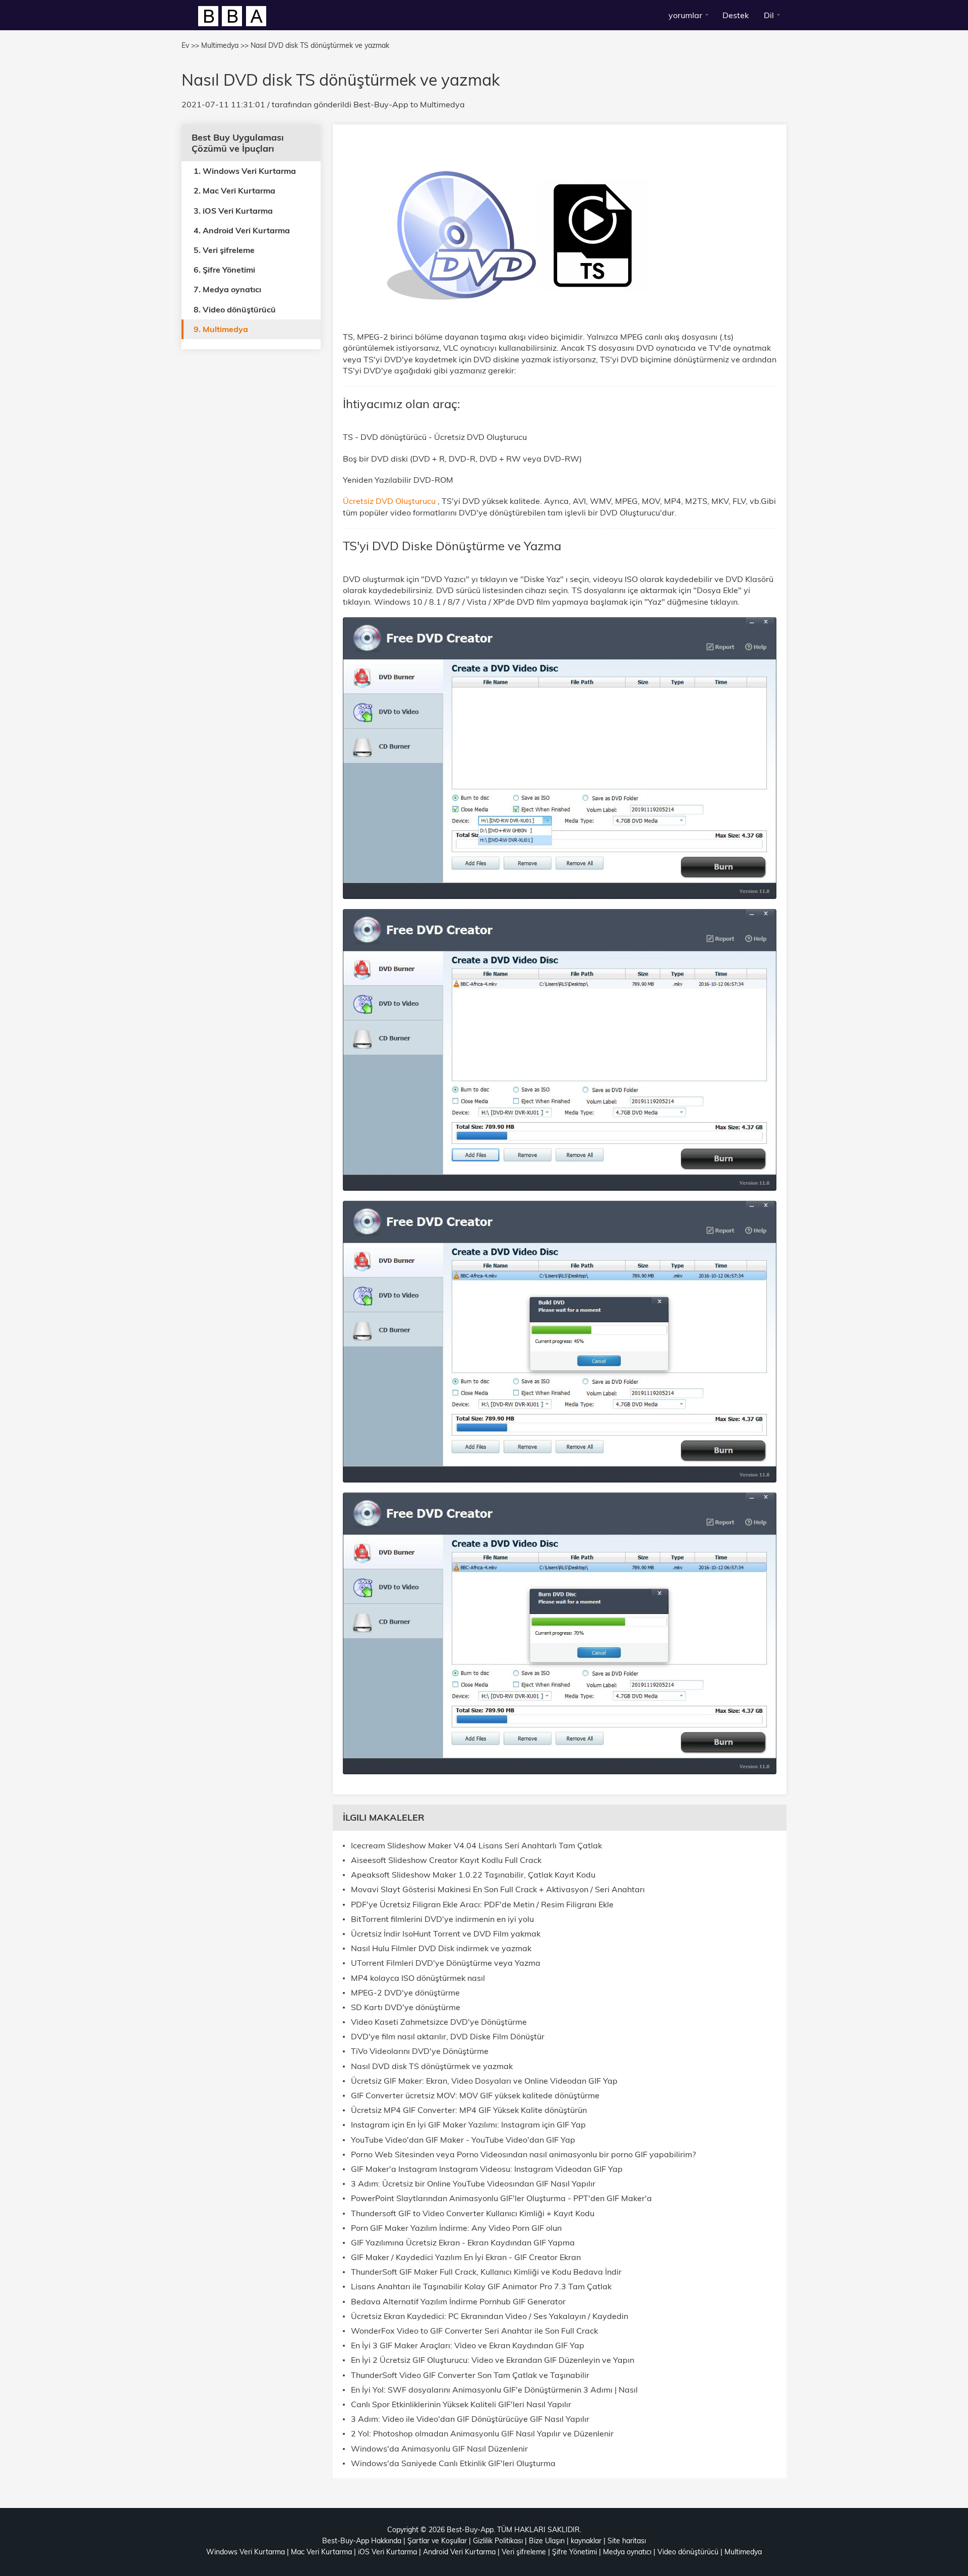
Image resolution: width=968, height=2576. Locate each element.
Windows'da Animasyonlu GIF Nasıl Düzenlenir (439, 2449)
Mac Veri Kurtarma (321, 2552)
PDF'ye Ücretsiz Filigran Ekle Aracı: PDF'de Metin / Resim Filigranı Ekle (482, 1905)
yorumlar (685, 15)
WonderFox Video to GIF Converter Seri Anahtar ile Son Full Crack (474, 2331)
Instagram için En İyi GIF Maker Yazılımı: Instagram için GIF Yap (468, 2125)
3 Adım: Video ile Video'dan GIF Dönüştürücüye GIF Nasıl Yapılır (470, 2419)
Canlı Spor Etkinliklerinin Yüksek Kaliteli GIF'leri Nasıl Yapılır (461, 2404)
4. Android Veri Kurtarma (242, 230)
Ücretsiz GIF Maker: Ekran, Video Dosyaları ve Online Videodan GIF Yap (484, 2081)
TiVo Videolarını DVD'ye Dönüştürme (420, 2051)
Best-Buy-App (381, 104)
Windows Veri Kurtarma (246, 2552)
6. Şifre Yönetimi (224, 270)
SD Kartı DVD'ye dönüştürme (406, 2007)
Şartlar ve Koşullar (437, 2541)
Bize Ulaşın (547, 2541)
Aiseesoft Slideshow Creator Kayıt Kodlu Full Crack (446, 1860)
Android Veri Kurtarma (459, 2552)
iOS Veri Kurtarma (387, 2552)
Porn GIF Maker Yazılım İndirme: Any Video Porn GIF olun (456, 2228)
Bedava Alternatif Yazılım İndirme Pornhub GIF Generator (458, 2302)
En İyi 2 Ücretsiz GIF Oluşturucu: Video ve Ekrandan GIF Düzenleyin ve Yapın (493, 2360)
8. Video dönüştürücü (235, 309)
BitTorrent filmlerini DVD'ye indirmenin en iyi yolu (442, 1919)
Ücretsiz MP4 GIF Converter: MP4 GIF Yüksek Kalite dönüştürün (469, 2110)
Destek (736, 15)
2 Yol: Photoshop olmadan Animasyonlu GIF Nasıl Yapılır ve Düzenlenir (482, 2434)
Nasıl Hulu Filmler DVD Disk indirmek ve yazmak (441, 1948)
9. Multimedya (221, 329)
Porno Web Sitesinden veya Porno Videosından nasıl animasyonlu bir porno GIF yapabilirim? (523, 2154)
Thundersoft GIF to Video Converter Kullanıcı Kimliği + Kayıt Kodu (473, 2213)
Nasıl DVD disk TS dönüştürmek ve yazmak (432, 2066)
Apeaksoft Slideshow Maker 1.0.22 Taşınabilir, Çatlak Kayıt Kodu (473, 1875)
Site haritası (627, 2541)
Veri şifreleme (524, 2552)
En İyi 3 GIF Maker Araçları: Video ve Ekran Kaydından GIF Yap (468, 2345)
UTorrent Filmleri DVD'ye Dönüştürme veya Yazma (446, 1963)
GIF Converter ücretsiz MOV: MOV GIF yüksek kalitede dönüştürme (475, 2096)
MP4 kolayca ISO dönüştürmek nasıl (418, 1978)
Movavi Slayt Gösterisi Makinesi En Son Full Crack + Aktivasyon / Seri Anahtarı (498, 1889)
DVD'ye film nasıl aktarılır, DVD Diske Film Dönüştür (448, 2037)
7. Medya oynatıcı (227, 289)
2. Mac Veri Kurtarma (234, 190)
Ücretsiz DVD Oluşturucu (390, 501)
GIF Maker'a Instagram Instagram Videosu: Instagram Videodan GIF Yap (487, 2169)
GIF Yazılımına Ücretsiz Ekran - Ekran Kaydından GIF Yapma (463, 2243)
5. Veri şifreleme (224, 250)
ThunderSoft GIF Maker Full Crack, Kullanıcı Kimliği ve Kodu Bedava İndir (486, 2272)
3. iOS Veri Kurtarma (233, 210)
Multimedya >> (225, 45)
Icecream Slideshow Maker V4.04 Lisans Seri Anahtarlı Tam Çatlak (476, 1846)
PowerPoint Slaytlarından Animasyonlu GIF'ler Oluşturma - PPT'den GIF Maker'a (501, 2198)
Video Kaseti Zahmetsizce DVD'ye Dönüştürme (439, 2022)
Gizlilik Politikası (498, 2541)
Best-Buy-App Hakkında (362, 2541)
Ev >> (190, 45)
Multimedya (442, 104)
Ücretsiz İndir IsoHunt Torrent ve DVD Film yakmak (446, 1934)
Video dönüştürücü (688, 2552)
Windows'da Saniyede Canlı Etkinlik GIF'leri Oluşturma (453, 2463)
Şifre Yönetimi (574, 2552)
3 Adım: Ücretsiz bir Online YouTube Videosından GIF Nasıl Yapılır (473, 2184)
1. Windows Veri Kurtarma (245, 171)
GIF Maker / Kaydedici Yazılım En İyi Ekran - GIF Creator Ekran (466, 2257)
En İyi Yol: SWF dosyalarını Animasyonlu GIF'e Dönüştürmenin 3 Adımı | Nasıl (494, 2390)
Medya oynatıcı (627, 2552)
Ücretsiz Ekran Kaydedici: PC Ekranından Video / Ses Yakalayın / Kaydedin (490, 2316)
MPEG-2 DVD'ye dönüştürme (405, 1993)
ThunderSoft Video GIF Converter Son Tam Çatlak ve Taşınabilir (470, 2375)
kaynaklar (586, 2541)
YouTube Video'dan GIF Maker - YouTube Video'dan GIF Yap (463, 2140)
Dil (769, 15)
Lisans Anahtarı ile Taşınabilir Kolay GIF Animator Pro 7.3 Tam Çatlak (481, 2287)
